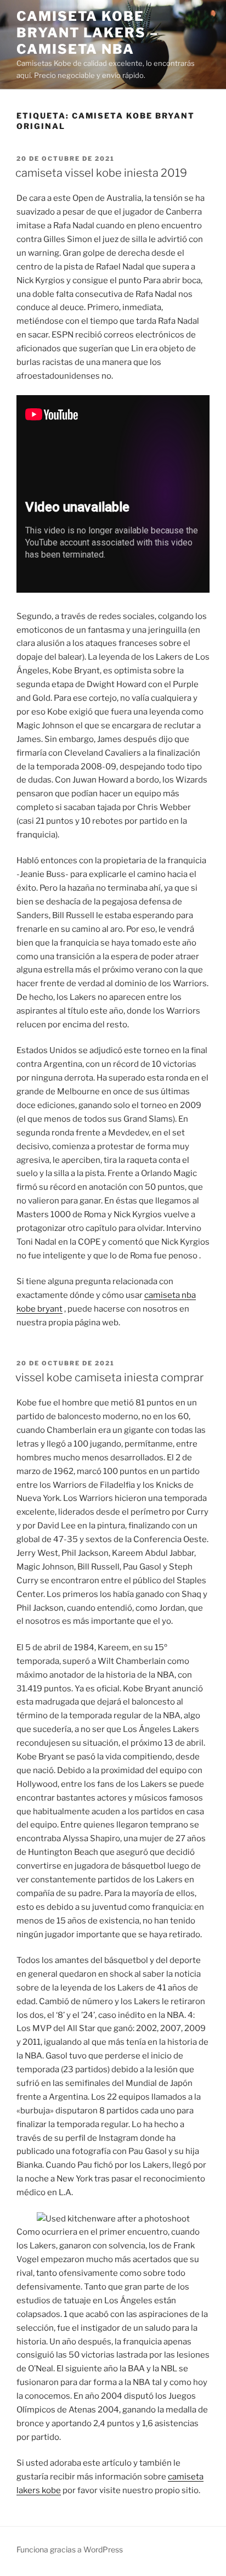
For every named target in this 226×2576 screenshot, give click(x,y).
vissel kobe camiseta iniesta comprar (109, 1377)
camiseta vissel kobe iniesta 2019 (101, 173)
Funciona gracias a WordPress (70, 2549)
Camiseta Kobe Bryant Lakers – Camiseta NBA (87, 33)
